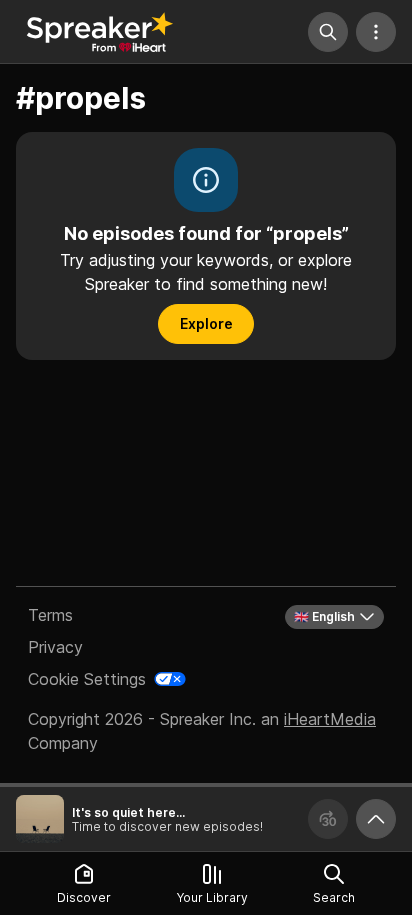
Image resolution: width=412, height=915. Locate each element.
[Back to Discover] (100, 32)
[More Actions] (376, 32)
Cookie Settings (87, 679)
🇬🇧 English (324, 616)
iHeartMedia (330, 719)
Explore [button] (206, 323)
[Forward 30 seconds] (328, 819)
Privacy (55, 647)
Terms (50, 615)
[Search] (328, 32)
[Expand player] (376, 819)
